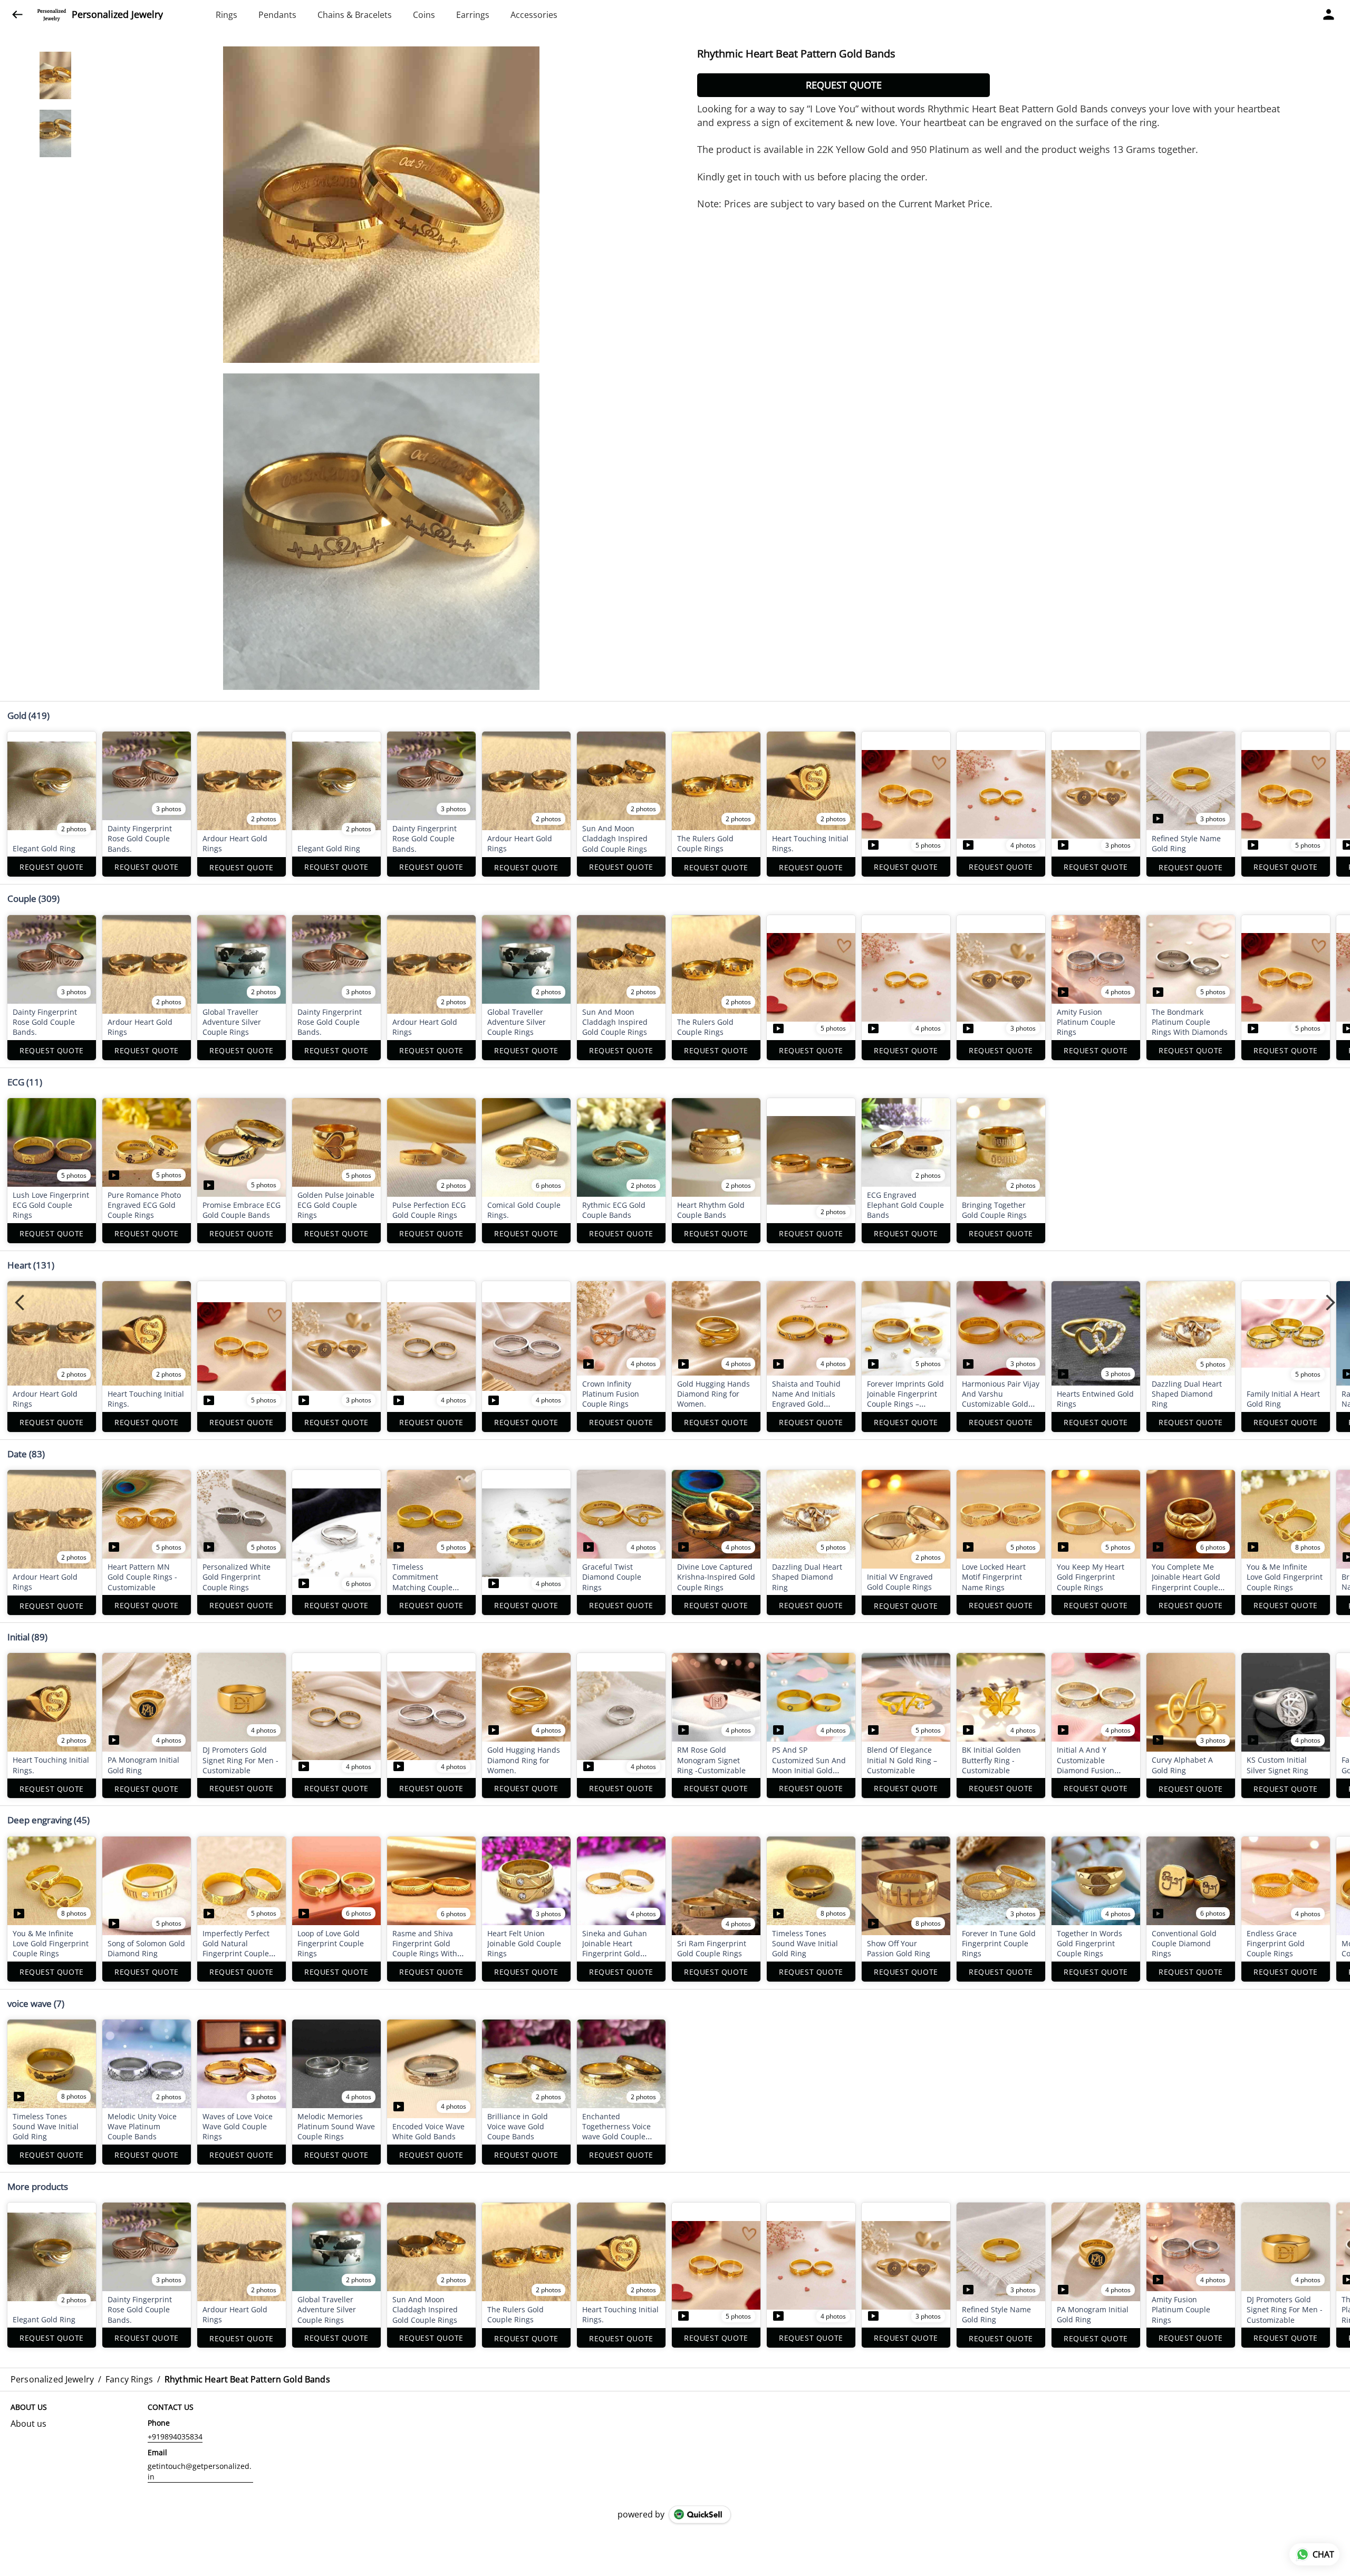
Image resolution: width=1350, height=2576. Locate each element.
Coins (424, 15)
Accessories (534, 15)
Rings (226, 15)
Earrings (473, 15)
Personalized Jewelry (117, 15)
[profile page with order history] (1329, 15)
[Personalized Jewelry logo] (52, 15)
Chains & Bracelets (355, 15)
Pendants (277, 15)
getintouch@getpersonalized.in (200, 2471)
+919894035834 (175, 2436)
